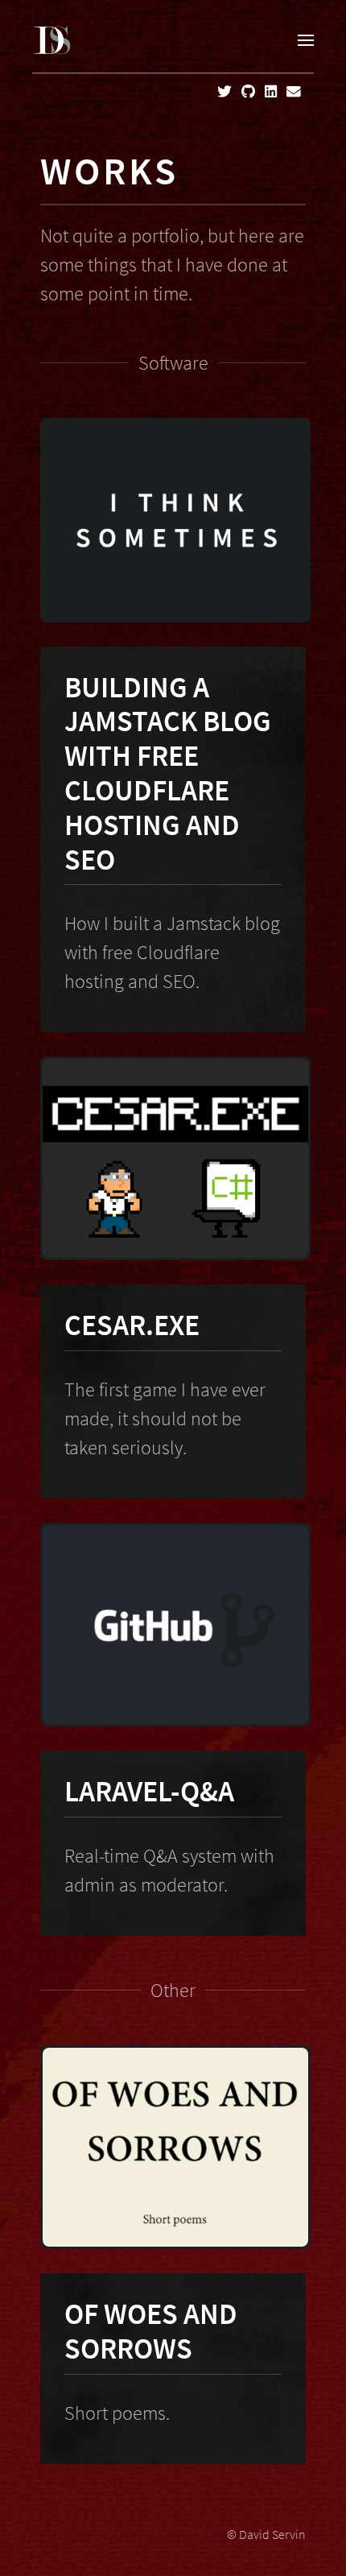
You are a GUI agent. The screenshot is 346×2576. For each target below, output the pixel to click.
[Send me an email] (294, 92)
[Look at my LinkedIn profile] (271, 92)
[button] (306, 40)
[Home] (52, 40)
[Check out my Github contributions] (248, 92)
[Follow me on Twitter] (224, 92)
